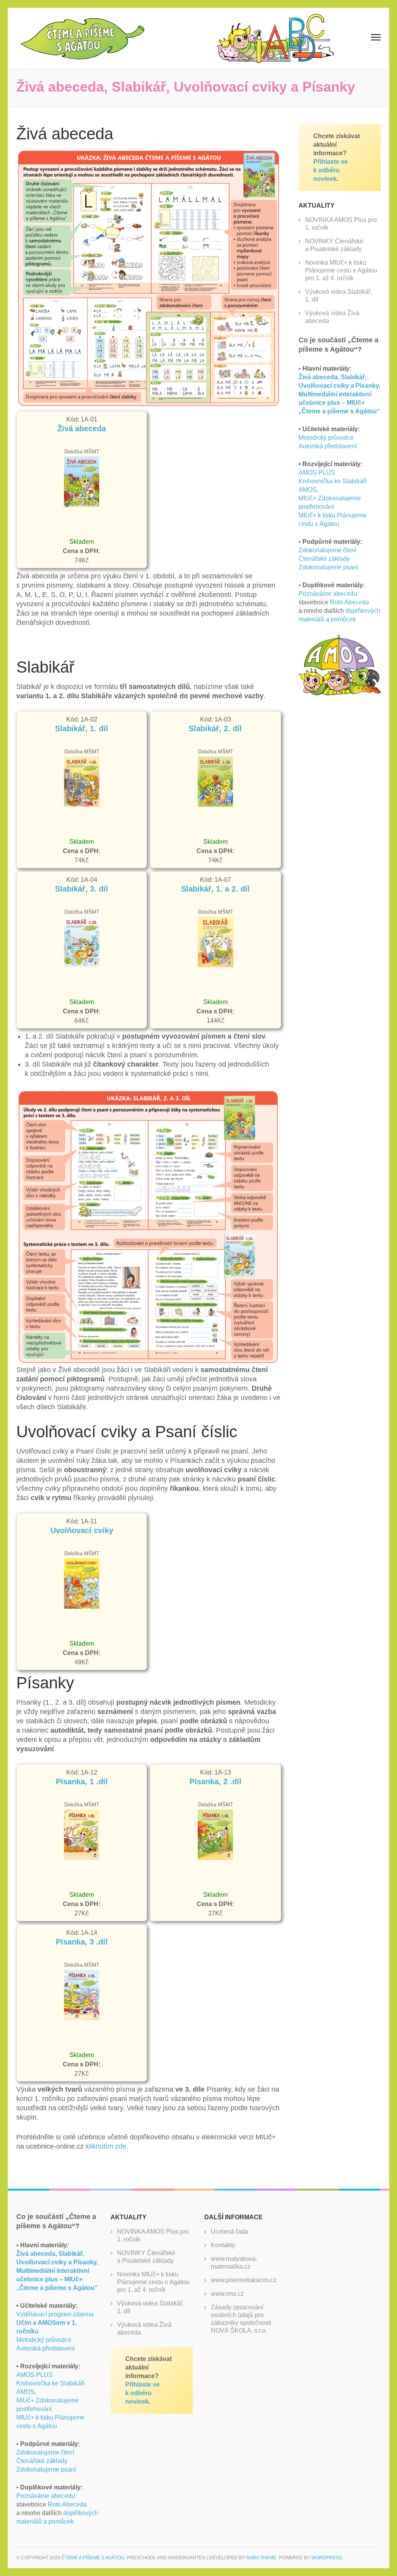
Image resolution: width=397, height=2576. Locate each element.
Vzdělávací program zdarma (55, 2323)
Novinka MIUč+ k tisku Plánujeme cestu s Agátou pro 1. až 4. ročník (341, 270)
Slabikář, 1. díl (82, 729)
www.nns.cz (227, 2294)
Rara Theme (261, 2558)
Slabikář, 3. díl (82, 889)
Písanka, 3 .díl (82, 1942)
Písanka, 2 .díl (216, 1782)
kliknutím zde (106, 2146)
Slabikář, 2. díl (215, 729)
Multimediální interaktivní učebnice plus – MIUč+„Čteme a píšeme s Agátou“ (339, 403)
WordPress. (327, 2558)
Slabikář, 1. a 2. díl (215, 889)
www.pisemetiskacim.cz (244, 2280)
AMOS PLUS (317, 473)
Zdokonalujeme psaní (328, 567)
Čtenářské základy (324, 559)
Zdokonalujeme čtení (327, 550)
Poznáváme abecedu (328, 594)
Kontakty (223, 2245)
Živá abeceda (82, 428)
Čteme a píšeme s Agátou (93, 2558)
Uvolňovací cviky (82, 1530)
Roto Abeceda (350, 602)
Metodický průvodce (326, 438)
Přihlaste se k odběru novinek (331, 170)
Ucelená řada (230, 2232)
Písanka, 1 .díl (82, 1782)
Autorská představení (328, 446)
